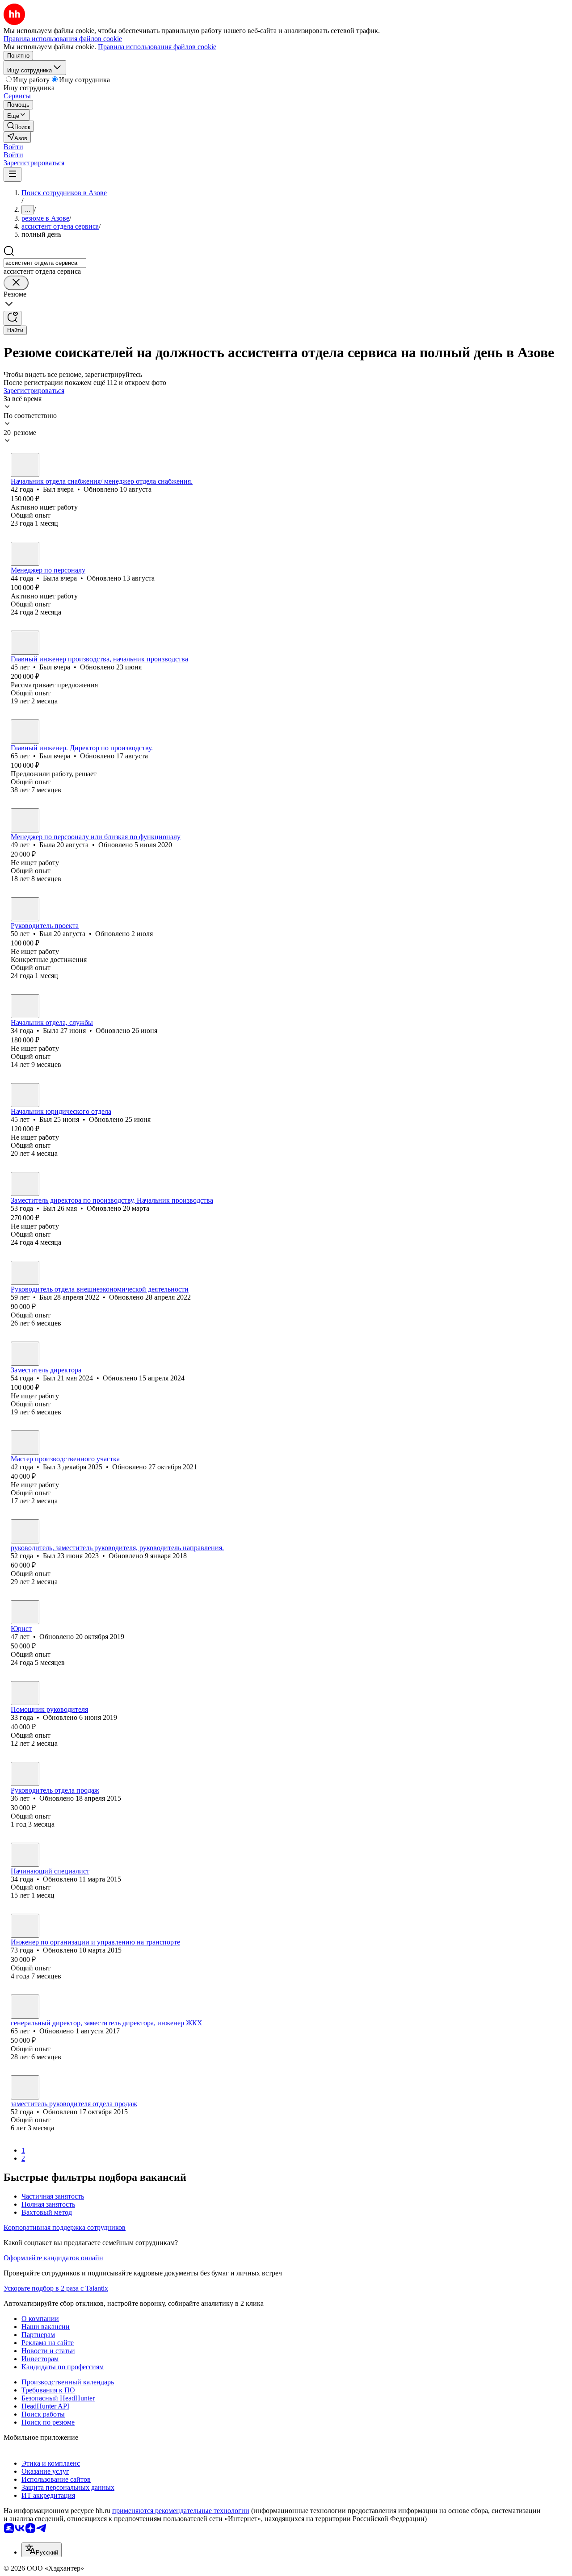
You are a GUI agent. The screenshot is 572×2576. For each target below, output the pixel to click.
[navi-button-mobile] (13, 174)
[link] (19, 126)
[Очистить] (16, 283)
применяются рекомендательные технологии (181, 2511)
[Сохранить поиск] (13, 318)
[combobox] (45, 263)
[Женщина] (25, 554)
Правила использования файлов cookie (157, 47)
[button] (13, 147)
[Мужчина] (25, 465)
